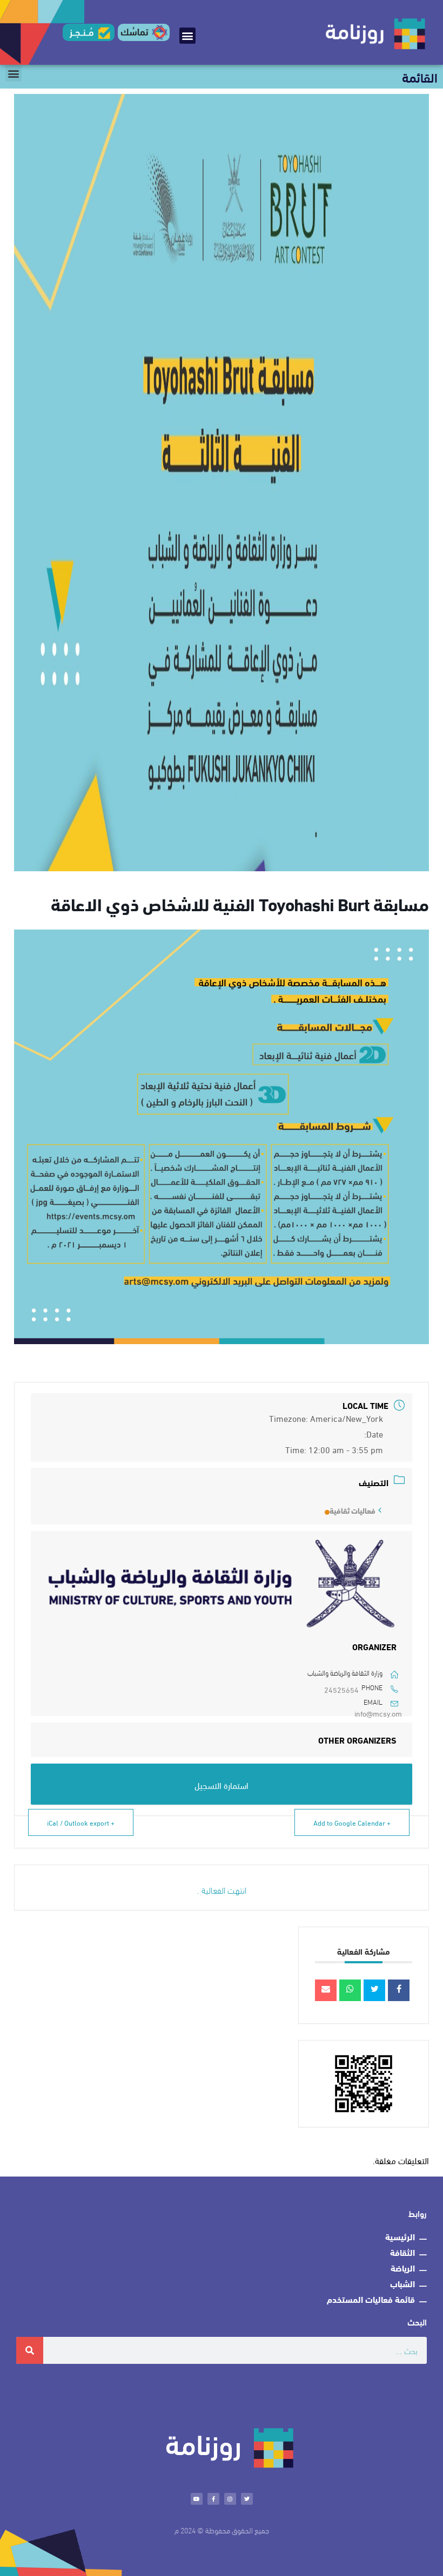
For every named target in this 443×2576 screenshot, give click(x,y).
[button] (187, 36)
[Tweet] (374, 1990)
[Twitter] (247, 2499)
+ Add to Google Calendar (352, 1822)
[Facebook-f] (213, 2499)
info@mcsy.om (378, 1713)
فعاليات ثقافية (353, 1510)
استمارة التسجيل (222, 1785)
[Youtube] (197, 2499)
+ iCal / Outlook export (81, 1822)
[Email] (326, 1990)
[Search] (30, 2350)
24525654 (341, 1689)
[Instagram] (230, 2499)
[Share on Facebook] (399, 1990)
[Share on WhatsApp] (350, 1990)
